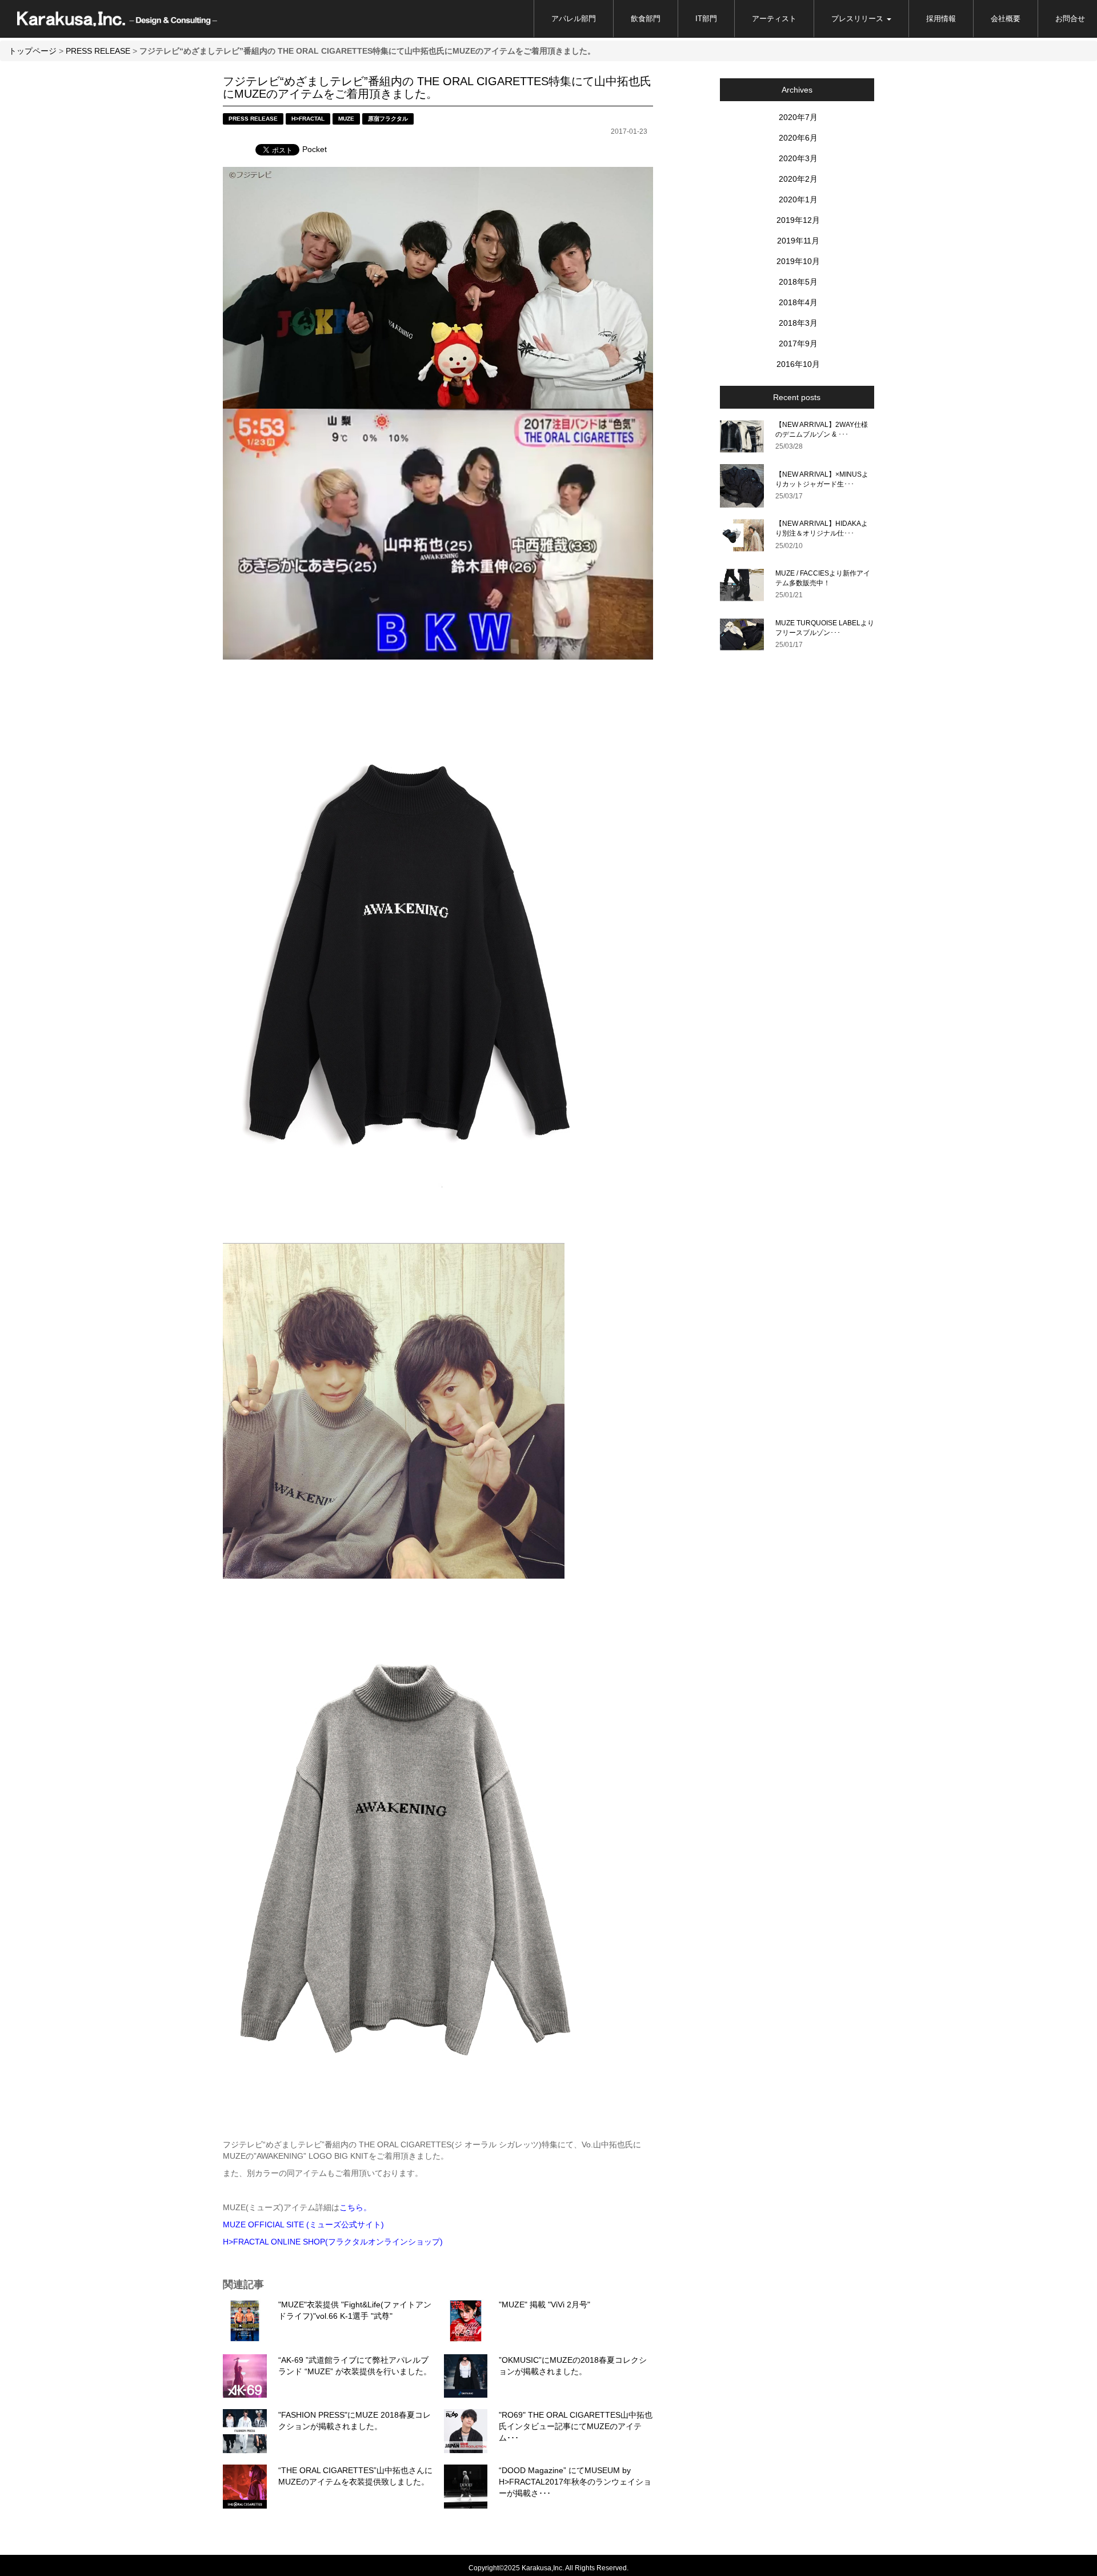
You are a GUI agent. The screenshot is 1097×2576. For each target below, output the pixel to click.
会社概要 (1006, 19)
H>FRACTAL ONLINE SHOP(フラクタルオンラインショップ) (333, 2242)
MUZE (346, 119)
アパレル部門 (574, 19)
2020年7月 (798, 117)
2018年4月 (798, 302)
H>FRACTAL (308, 119)
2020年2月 (798, 179)
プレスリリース (858, 19)
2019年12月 (798, 220)
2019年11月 (798, 241)
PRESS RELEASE (98, 51)
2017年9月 (798, 344)
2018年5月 (798, 282)
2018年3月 (798, 323)
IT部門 (706, 19)
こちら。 (355, 2207)
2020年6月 (798, 138)
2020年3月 (798, 158)
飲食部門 (646, 19)
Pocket (315, 149)
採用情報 (941, 19)
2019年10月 (798, 261)
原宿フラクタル (388, 119)
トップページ (33, 51)
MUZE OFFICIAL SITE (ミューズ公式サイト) (303, 2224)
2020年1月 (798, 199)
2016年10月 (798, 364)
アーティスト (774, 19)
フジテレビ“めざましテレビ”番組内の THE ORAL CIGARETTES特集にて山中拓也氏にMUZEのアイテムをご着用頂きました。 (437, 87)
